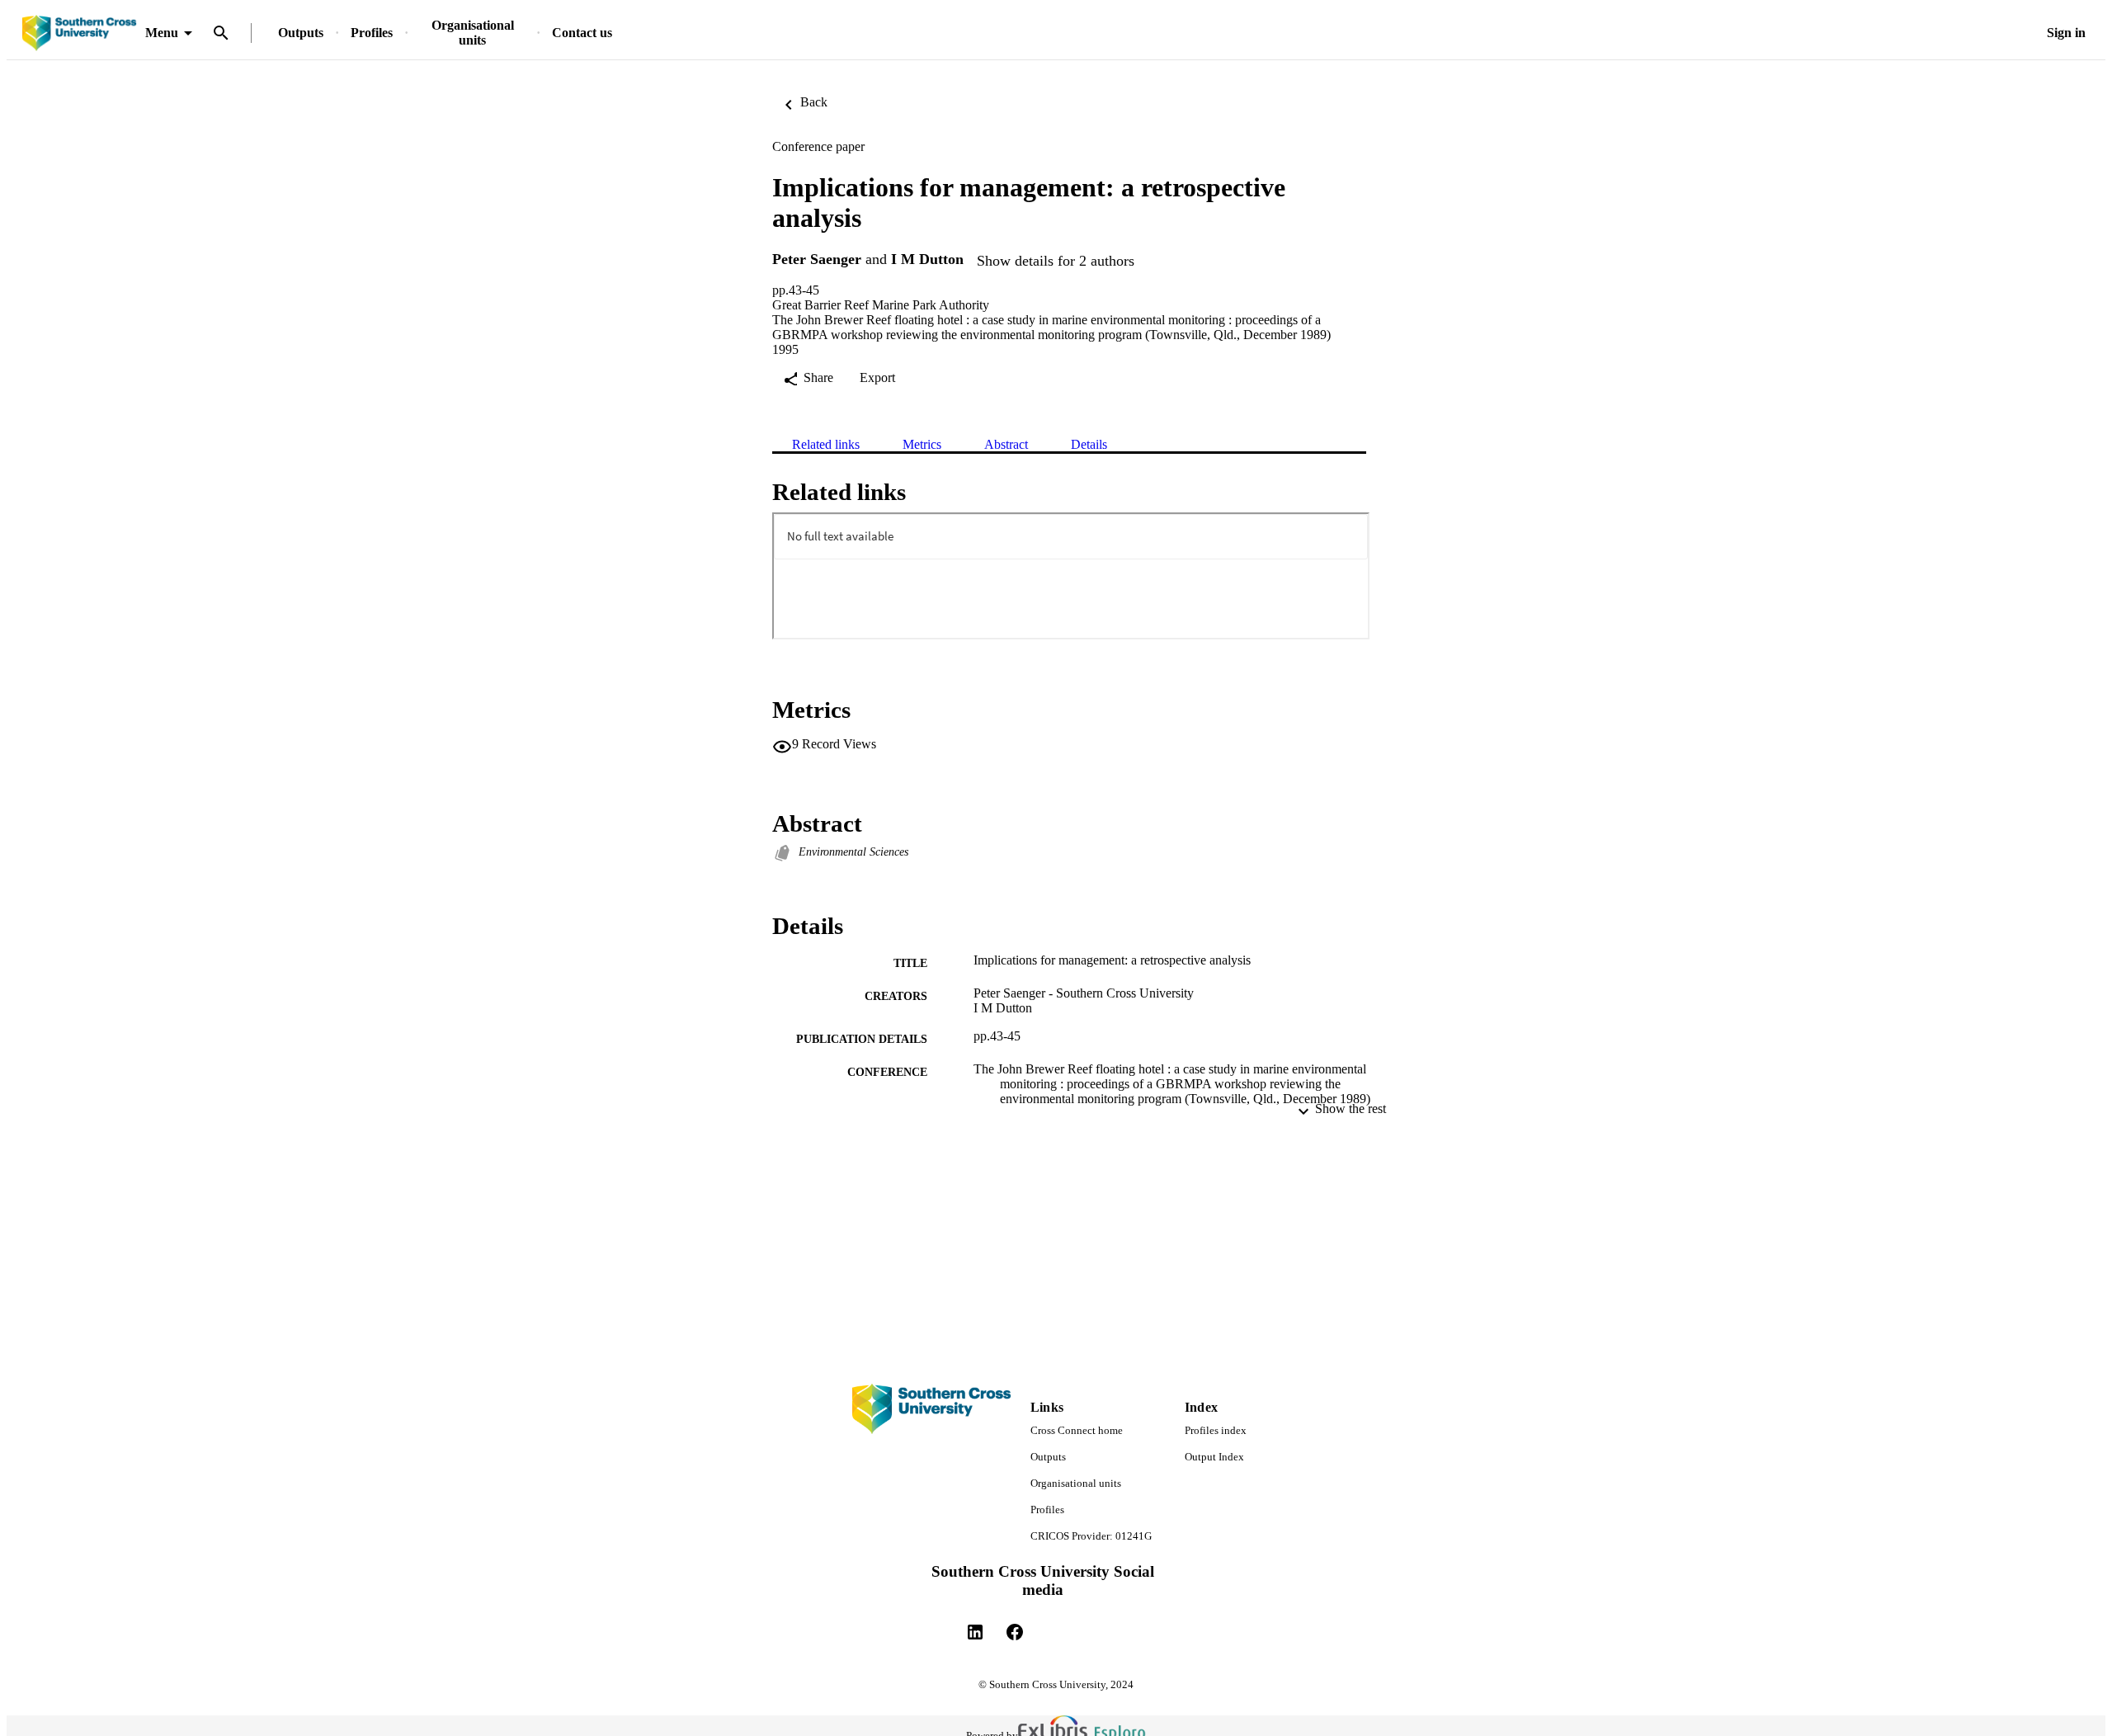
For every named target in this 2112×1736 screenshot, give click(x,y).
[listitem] (975, 1632)
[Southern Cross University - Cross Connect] (79, 33)
